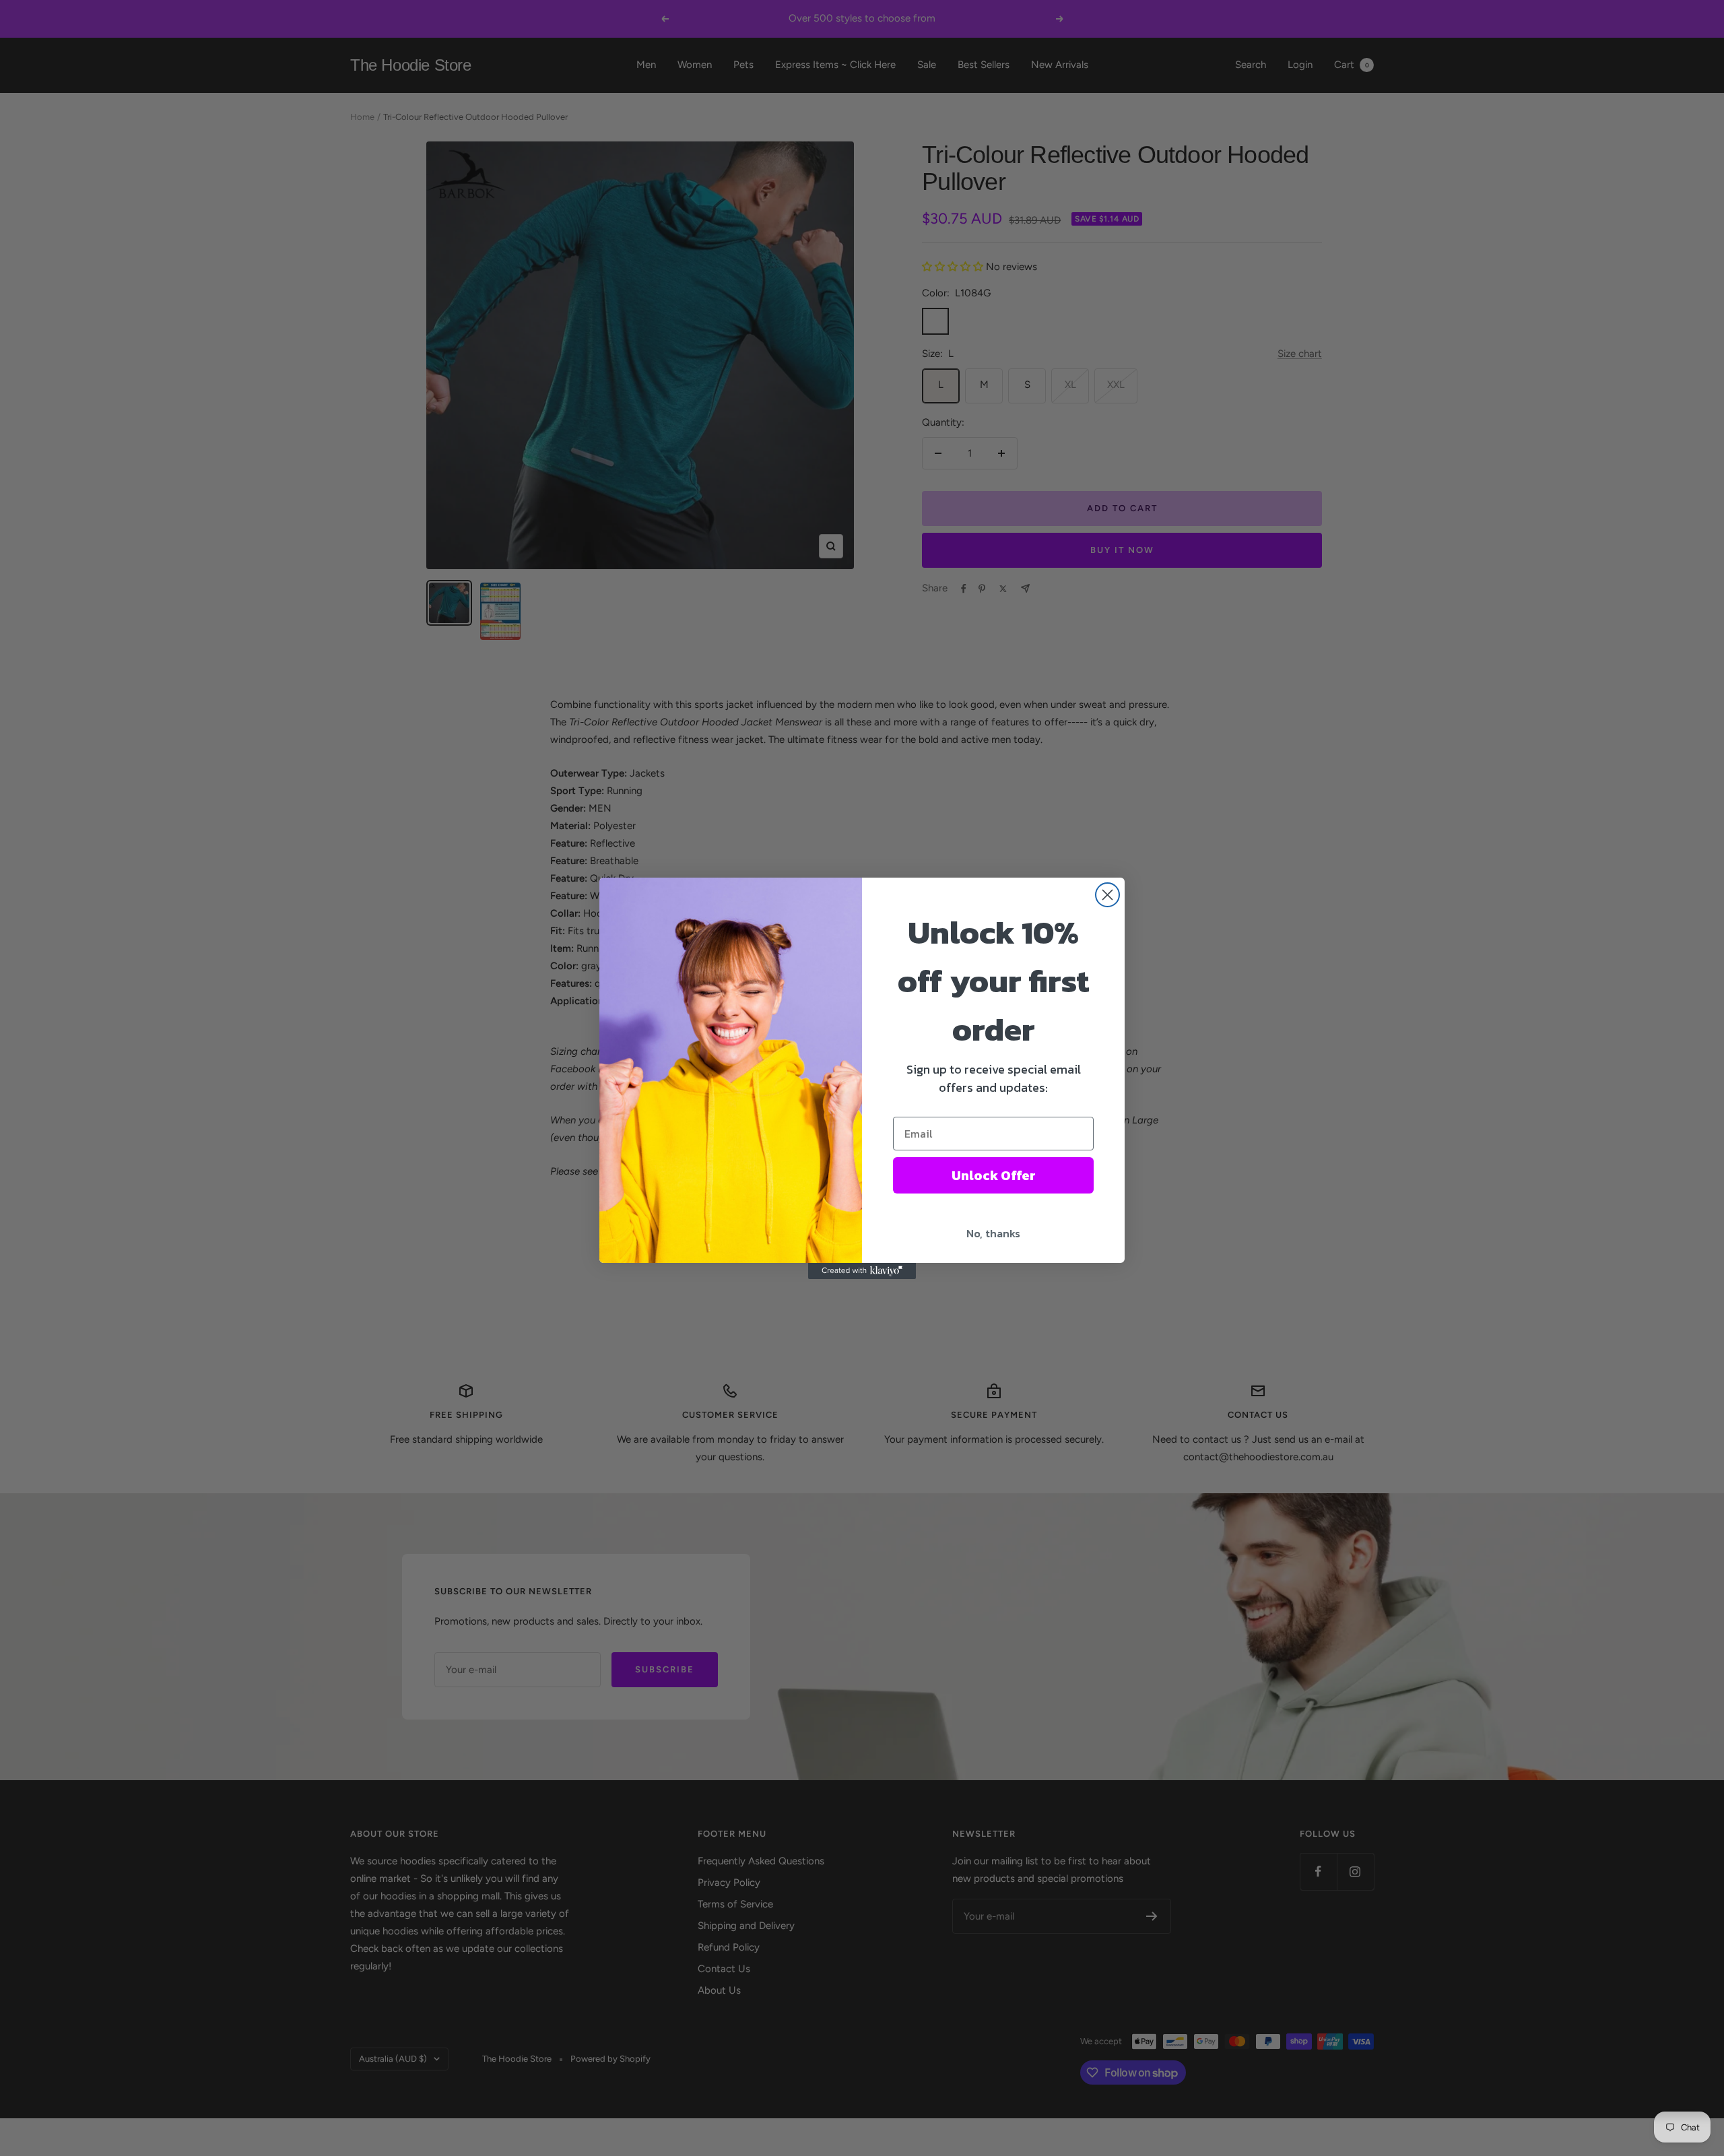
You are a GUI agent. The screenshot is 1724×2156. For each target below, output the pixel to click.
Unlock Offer (994, 1175)
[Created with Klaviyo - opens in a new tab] (862, 1271)
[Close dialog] (1107, 895)
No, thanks (993, 1233)
